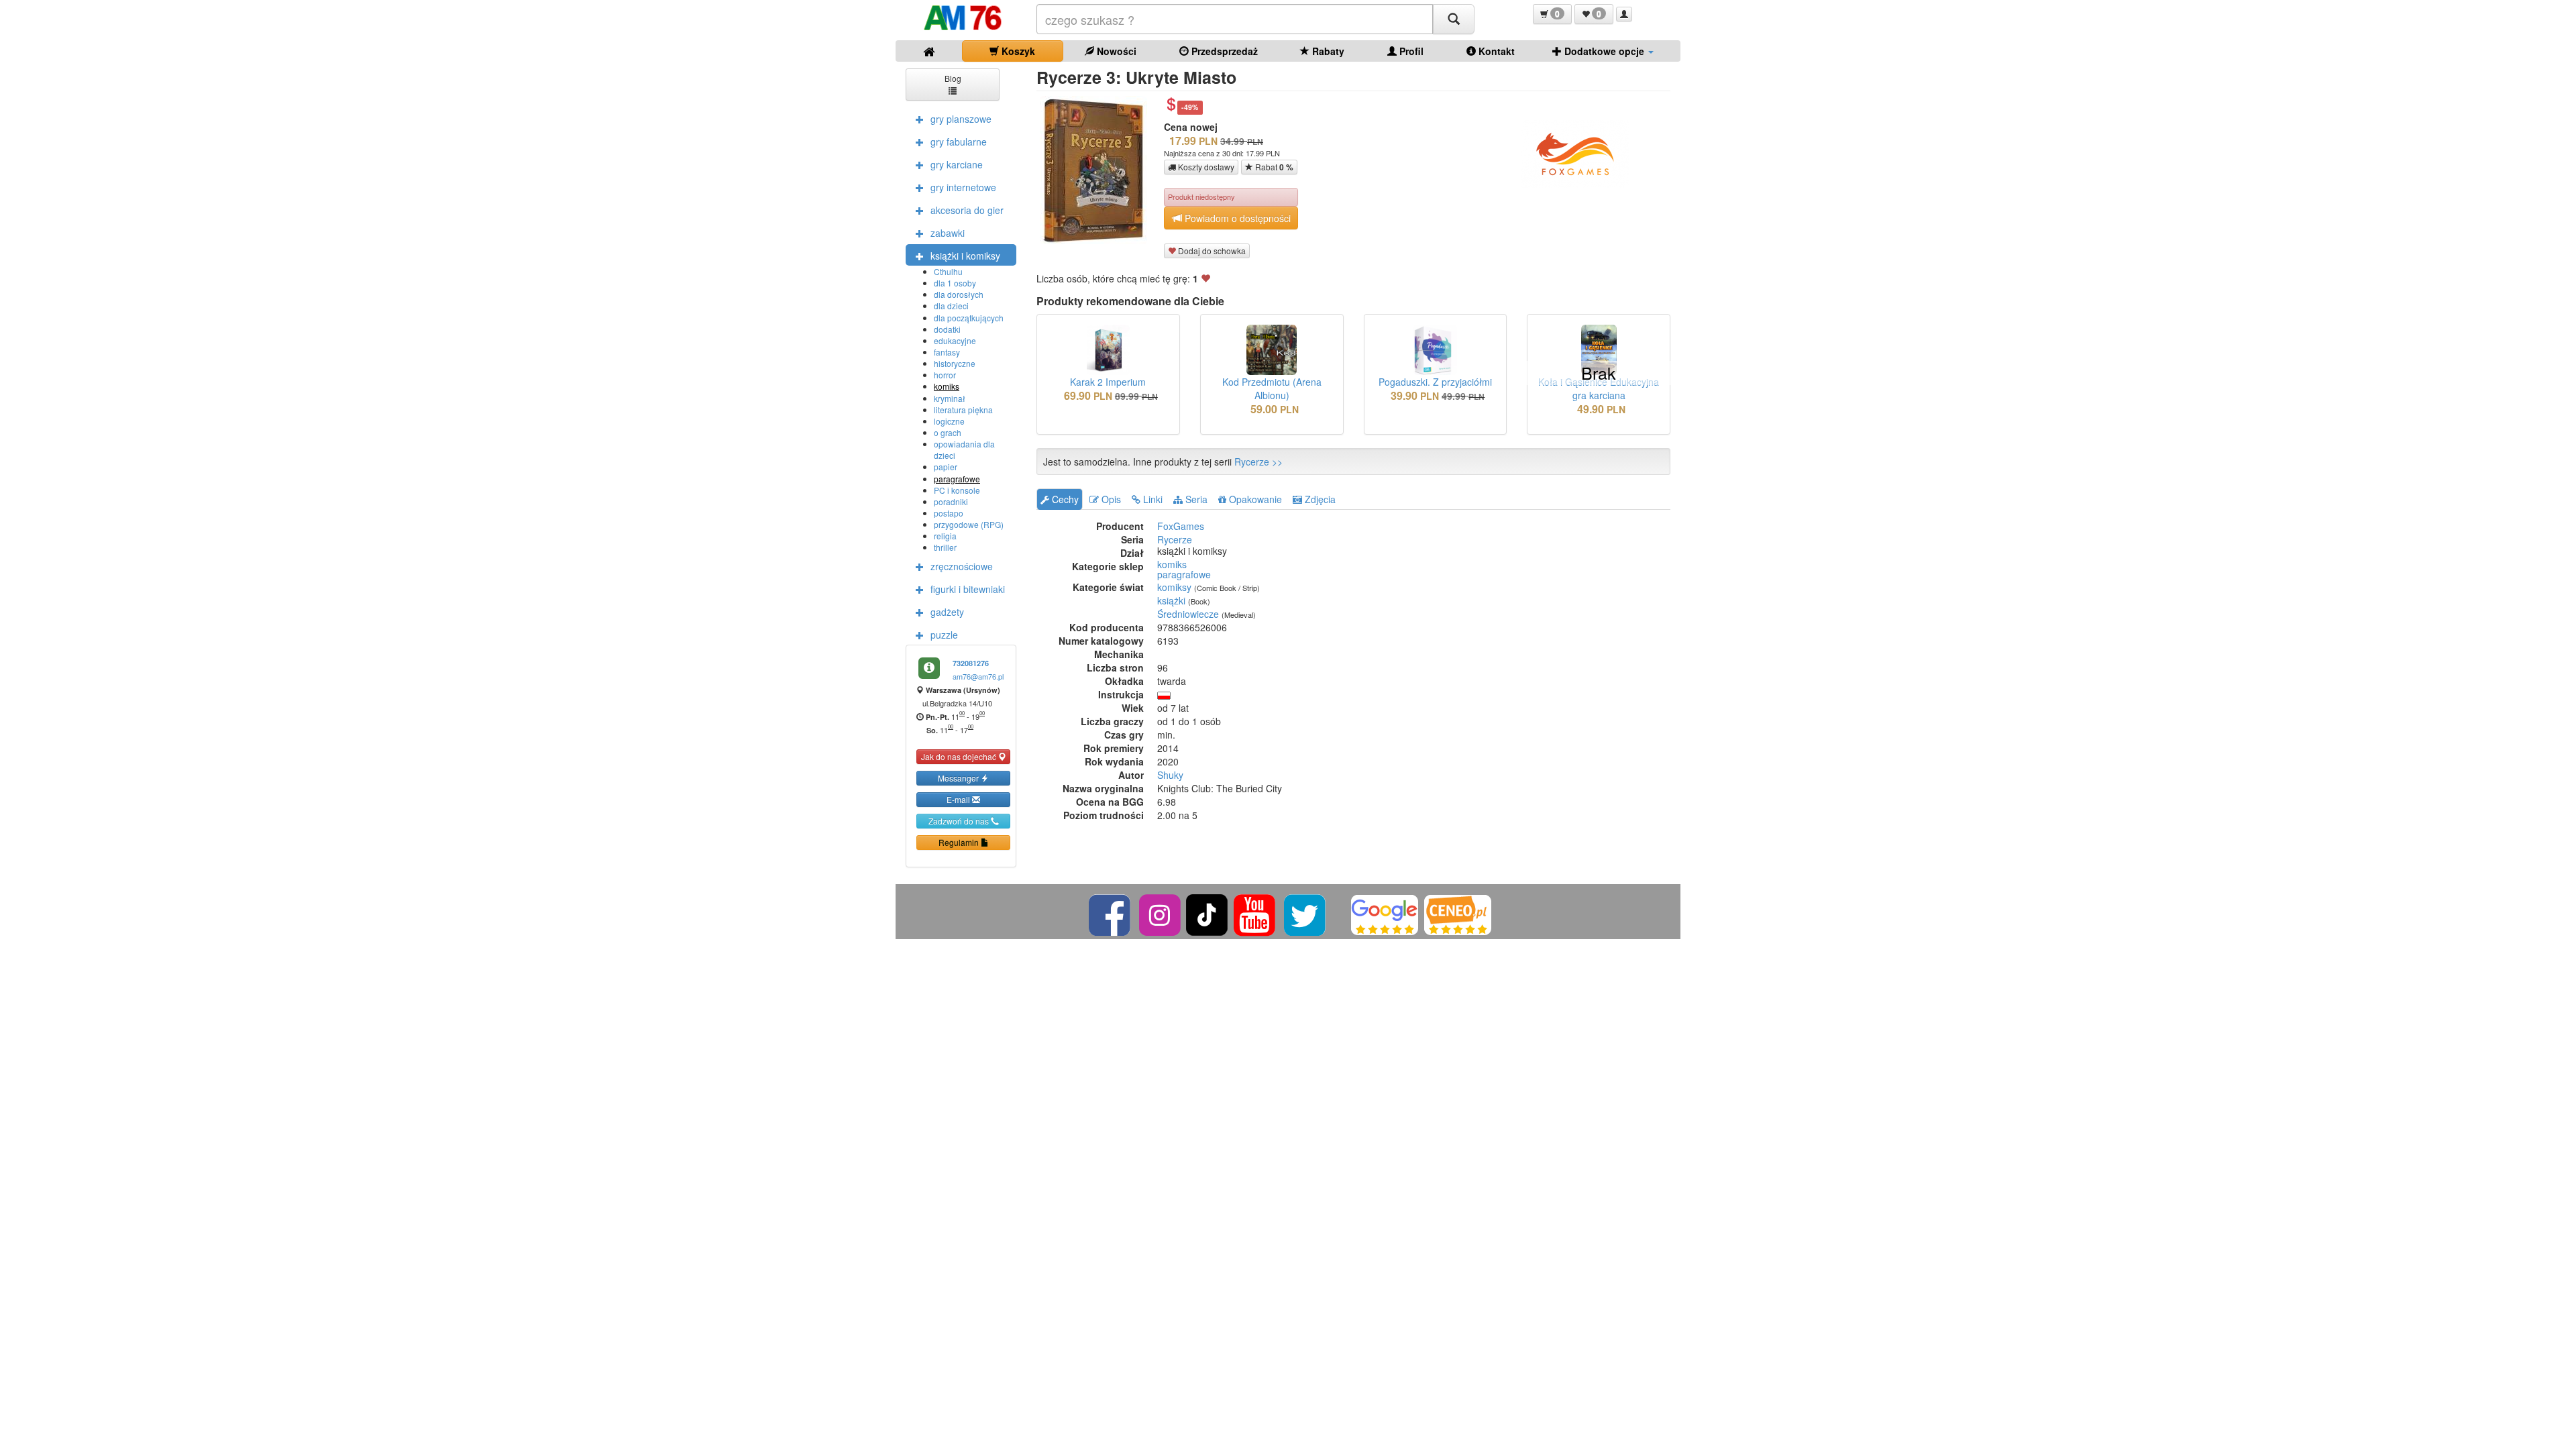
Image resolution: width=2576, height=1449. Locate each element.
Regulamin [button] (960, 842)
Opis (1110, 499)
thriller (945, 547)
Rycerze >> (1258, 462)
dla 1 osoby (955, 283)
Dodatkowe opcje (1604, 51)
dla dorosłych (959, 294)
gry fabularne (959, 142)
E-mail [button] (959, 799)
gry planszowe (961, 119)
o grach (948, 432)
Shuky (1170, 775)
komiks (947, 386)
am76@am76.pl (978, 676)
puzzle (944, 635)
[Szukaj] (1454, 19)
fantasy (947, 352)
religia (945, 536)
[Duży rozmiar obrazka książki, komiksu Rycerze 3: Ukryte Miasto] (1098, 170)
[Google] (1385, 913)
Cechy (1064, 499)
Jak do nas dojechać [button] (960, 756)
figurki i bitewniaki (968, 589)
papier (946, 467)
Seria (1195, 499)
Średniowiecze (1188, 614)
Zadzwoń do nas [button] (960, 821)
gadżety (947, 612)
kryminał (950, 398)
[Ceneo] (1458, 913)
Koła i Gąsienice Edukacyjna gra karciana (1599, 388)
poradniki (951, 501)
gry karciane (957, 164)
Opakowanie (1254, 499)
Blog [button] (953, 78)
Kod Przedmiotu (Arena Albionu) (1272, 388)
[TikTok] (1207, 913)
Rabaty (1327, 51)
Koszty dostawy (1205, 167)
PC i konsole (957, 490)
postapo (949, 513)
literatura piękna (963, 410)
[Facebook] (1111, 913)
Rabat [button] (1273, 167)
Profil (1410, 51)
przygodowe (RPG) (969, 524)
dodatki (947, 329)
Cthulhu (948, 271)
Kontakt (1495, 51)
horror (945, 375)
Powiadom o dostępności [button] (1236, 218)
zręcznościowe (962, 566)
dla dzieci (951, 306)
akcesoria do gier (967, 210)
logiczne (949, 421)
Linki (1151, 499)
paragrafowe (957, 479)
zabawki (948, 233)
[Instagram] (1161, 913)
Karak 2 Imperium (1108, 382)
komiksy (1174, 587)
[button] (1552, 14)
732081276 (971, 663)
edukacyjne (955, 340)
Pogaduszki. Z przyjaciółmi (1435, 382)
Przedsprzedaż (1223, 51)
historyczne (955, 363)
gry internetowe (963, 187)
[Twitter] (1306, 913)
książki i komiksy (965, 256)
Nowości (1115, 51)
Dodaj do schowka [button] (1211, 251)
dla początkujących (969, 318)
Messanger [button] (959, 778)
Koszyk (1017, 51)
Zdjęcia (1319, 499)
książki (1171, 600)
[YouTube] (1255, 913)
